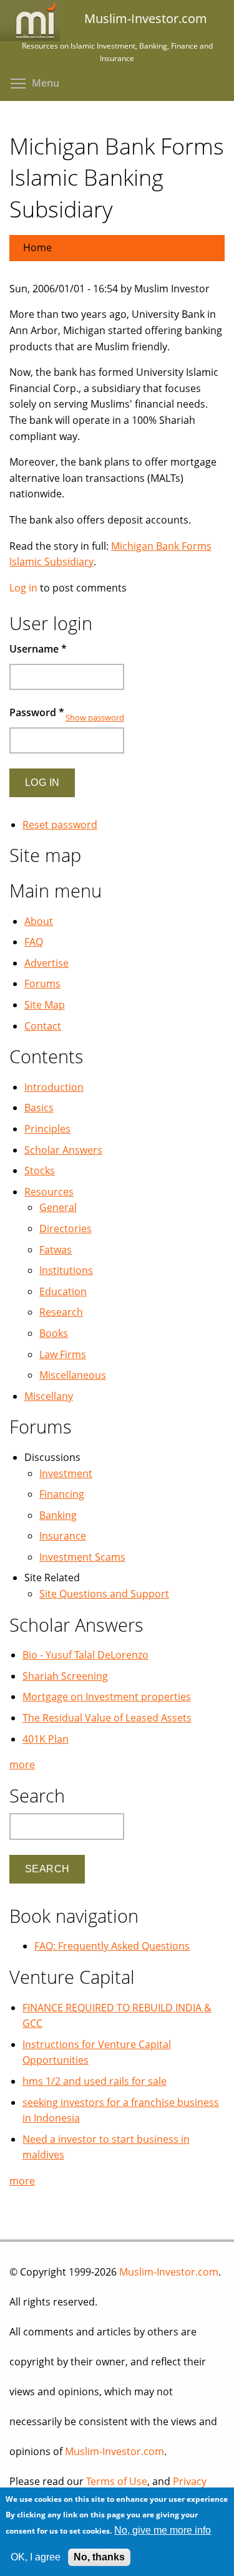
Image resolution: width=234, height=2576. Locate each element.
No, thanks (99, 2557)
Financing (62, 1494)
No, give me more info (163, 2530)
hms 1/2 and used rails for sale (95, 2081)
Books (54, 1333)
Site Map (45, 1005)
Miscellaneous (73, 1375)
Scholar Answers (63, 1150)
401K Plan (46, 1739)
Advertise (46, 963)
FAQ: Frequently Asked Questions (112, 1946)
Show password (95, 717)
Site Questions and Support (104, 1594)
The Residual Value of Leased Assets (107, 1718)
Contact (43, 1026)
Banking (58, 1515)
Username (38, 649)
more (22, 1764)
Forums (42, 984)
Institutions (66, 1270)
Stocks (40, 1171)
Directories (66, 1228)
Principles (47, 1129)
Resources (49, 1192)
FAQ (34, 942)
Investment (66, 1473)
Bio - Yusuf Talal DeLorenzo (85, 1655)
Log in (23, 588)
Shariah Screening (65, 1676)
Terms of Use (117, 2481)
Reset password (60, 825)
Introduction (54, 1087)
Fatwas (56, 1250)
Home (37, 247)
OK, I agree (36, 2557)
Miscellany (49, 1396)
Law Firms (63, 1354)
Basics (39, 1108)
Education (63, 1291)
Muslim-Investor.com (169, 2272)
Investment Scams (82, 1557)
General (58, 1207)
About (39, 921)
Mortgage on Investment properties (107, 1697)
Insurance (63, 1536)
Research (61, 1312)
